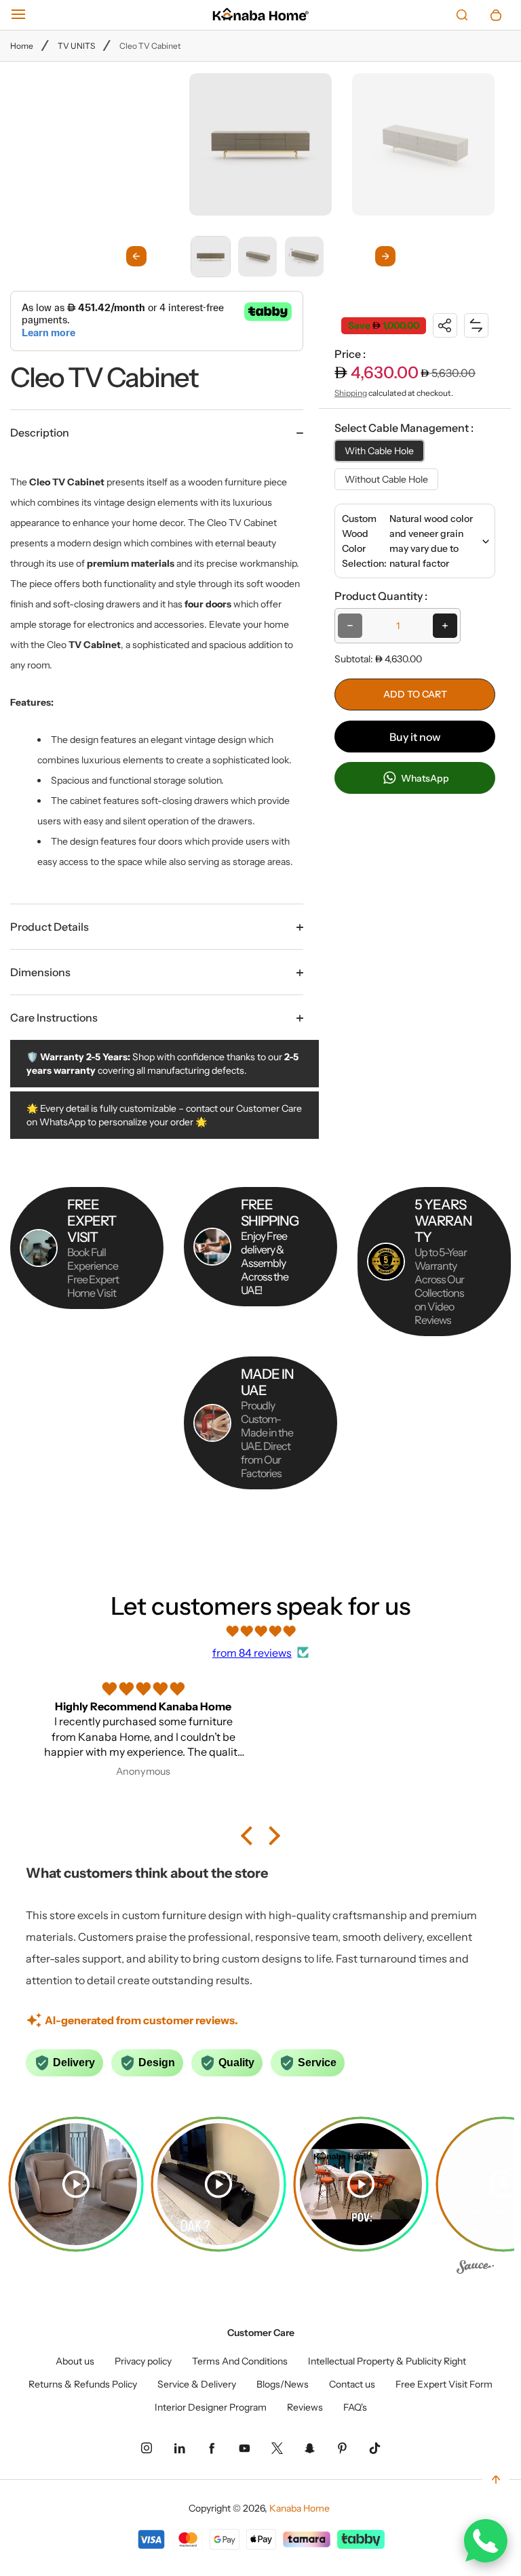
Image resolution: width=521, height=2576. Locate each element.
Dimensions (40, 972)
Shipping (351, 393)
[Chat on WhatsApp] (486, 2541)
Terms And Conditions (240, 2361)
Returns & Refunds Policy (83, 2384)
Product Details (50, 927)
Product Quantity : (381, 596)
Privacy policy (143, 2361)
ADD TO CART (415, 694)
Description (40, 432)
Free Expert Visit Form (444, 2384)
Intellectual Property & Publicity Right (387, 2361)
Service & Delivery (197, 2384)
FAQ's (355, 2407)
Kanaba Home (300, 2508)
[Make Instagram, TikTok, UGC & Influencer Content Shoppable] (475, 2270)
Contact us (352, 2384)
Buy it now (415, 737)
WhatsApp (424, 778)
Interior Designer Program (211, 2407)
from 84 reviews (252, 1653)
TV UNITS (76, 46)
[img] (260, 1631)
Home (22, 46)
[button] (211, 256)
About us (75, 2361)
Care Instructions (54, 1018)
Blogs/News (283, 2384)
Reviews (305, 2407)
